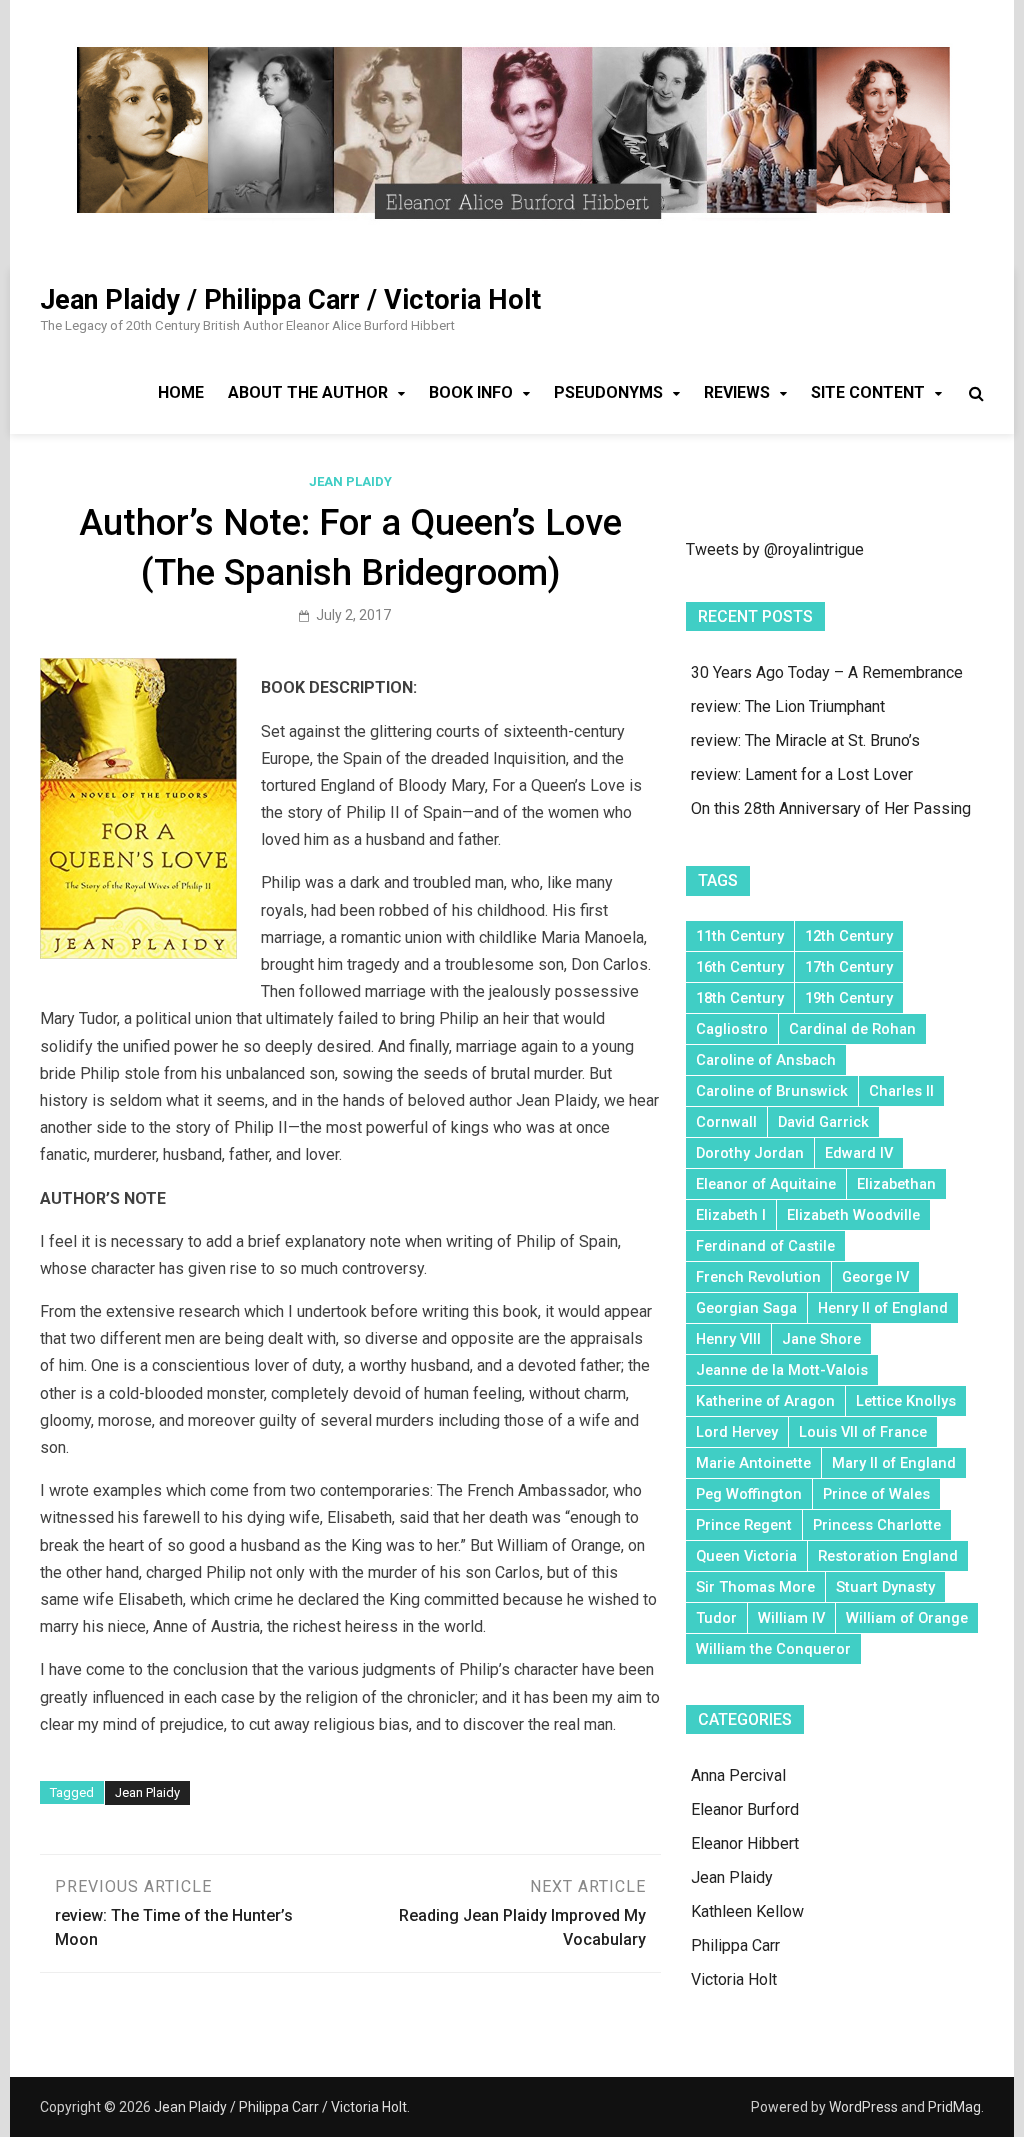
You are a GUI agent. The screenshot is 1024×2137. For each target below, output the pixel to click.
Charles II (901, 1091)
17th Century (849, 967)
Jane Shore (821, 1339)
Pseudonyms (608, 392)
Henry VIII (728, 1339)
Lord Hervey (737, 1432)
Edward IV (859, 1153)
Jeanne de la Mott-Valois (782, 1370)
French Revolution (758, 1277)
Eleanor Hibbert (745, 1843)
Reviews (737, 392)
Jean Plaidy (350, 481)
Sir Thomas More (755, 1587)
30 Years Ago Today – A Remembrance (827, 672)
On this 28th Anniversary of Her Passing (831, 808)
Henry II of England (883, 1308)
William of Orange (907, 1618)
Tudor (716, 1618)
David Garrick (823, 1122)
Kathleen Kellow (747, 1911)
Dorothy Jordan (750, 1153)
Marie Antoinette (753, 1463)
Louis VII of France (863, 1432)
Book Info (471, 392)
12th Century (849, 936)
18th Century (740, 998)
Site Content (868, 392)
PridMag (954, 2107)
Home (181, 392)
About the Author (308, 392)
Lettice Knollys (906, 1401)
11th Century (740, 936)
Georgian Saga (746, 1308)
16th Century (740, 967)
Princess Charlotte (877, 1525)
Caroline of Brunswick (772, 1091)
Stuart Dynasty (885, 1587)
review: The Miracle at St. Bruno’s (805, 740)
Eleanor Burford (745, 1809)
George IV (875, 1277)
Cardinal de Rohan (852, 1029)
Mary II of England (894, 1463)
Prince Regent (744, 1525)
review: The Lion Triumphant (788, 706)
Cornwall (726, 1122)
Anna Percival (738, 1775)
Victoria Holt (734, 1979)
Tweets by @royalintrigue (775, 549)
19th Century (849, 998)
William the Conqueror (773, 1649)
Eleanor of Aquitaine (766, 1184)
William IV (791, 1618)
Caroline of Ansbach (766, 1060)
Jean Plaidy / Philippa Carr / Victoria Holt (290, 300)
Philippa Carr (735, 1945)
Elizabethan (896, 1184)
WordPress (863, 2107)
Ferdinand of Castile (765, 1246)
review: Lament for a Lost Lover (802, 774)
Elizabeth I (731, 1215)
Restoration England (888, 1556)
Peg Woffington (749, 1494)
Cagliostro (732, 1029)
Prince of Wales (876, 1494)
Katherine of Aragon (765, 1401)
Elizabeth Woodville (853, 1215)
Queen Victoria (746, 1556)
